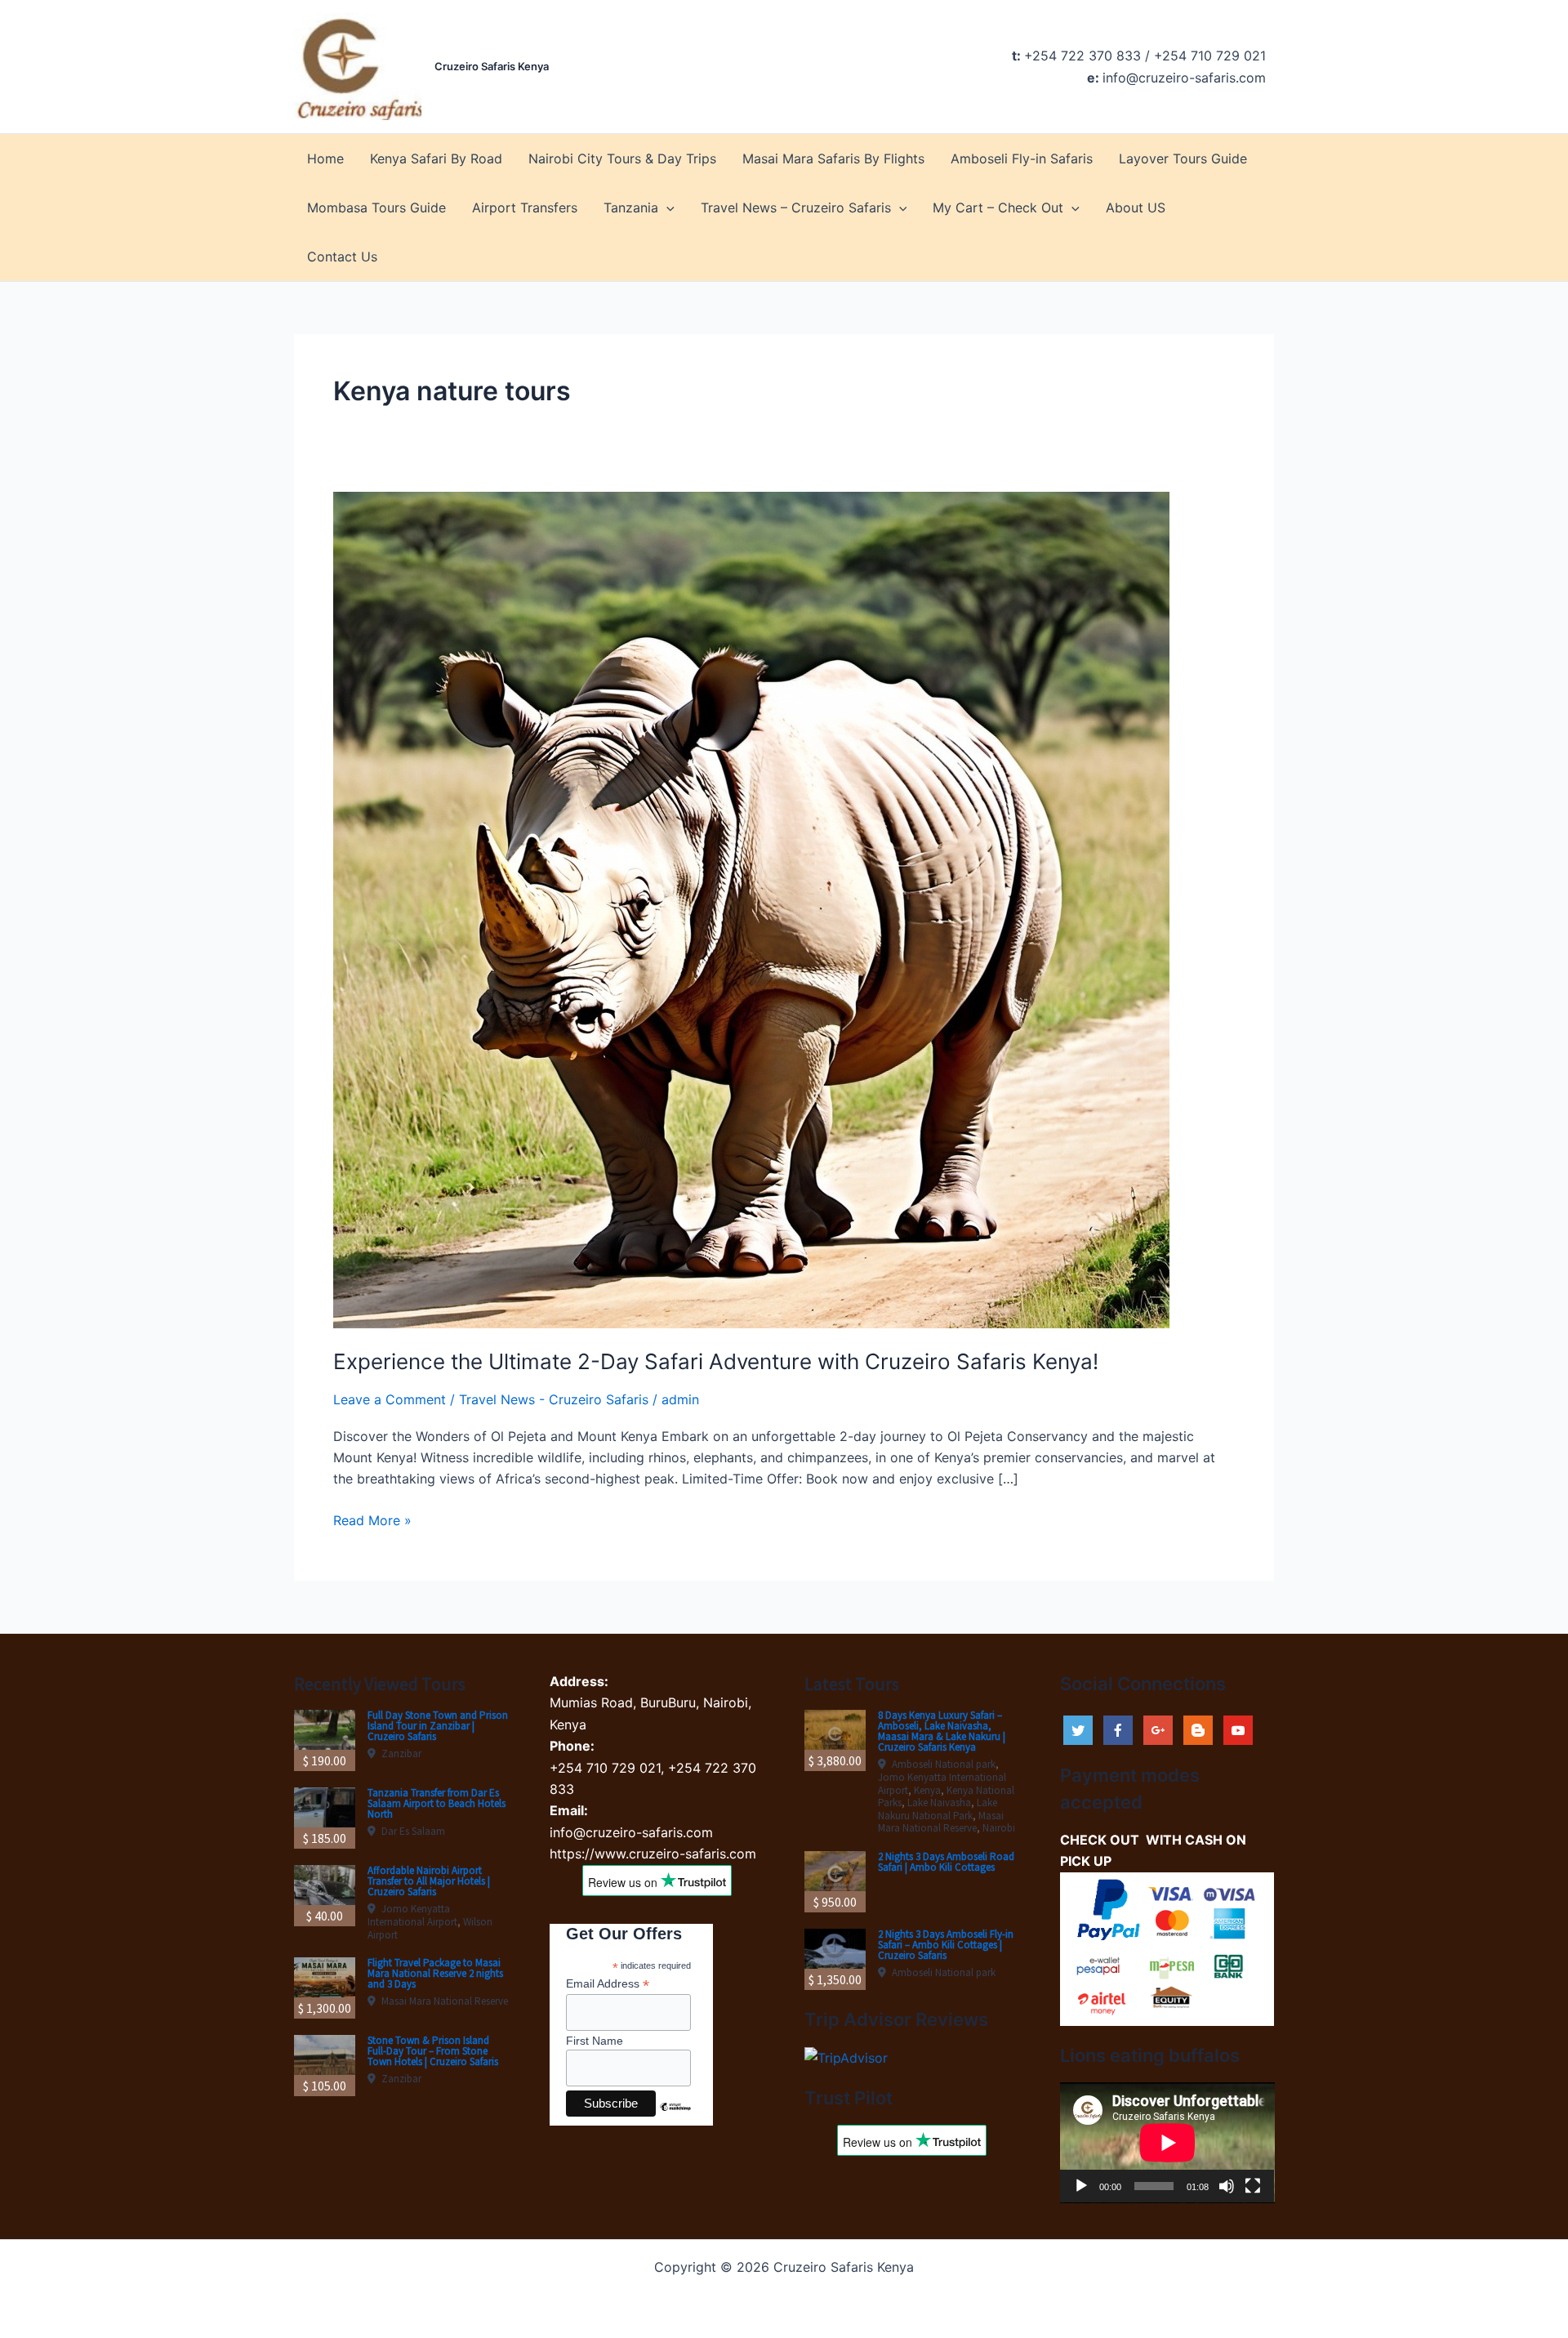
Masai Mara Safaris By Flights (833, 158)
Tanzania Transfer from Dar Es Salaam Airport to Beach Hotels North (437, 1803)
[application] (1167, 2143)
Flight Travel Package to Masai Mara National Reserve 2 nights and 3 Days (435, 1973)
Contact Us (342, 257)
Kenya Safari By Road (436, 158)
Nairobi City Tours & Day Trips (622, 158)
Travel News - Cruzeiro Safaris (554, 1399)
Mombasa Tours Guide (376, 207)
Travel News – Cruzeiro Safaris (796, 207)
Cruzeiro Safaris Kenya (492, 66)
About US (1136, 207)
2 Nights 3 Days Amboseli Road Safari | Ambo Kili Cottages (946, 1862)
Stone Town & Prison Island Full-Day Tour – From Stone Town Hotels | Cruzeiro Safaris (433, 2051)
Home (325, 158)
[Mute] (1227, 2186)
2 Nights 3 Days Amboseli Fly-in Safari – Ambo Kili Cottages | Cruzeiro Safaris (946, 1945)
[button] (666, 207)
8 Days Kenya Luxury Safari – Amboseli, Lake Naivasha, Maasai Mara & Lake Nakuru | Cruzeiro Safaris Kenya (942, 1731)
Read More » (372, 1521)
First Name (595, 2041)
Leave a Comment (390, 1399)
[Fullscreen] (1253, 2186)
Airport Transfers (525, 207)
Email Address (608, 1984)
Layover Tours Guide (1183, 158)
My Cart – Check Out (998, 207)
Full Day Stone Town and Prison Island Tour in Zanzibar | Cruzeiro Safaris (438, 1726)
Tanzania (631, 207)
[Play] (1081, 2186)
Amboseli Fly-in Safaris (1022, 158)
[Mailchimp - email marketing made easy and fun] (675, 2119)
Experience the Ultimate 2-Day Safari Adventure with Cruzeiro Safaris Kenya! (716, 1361)
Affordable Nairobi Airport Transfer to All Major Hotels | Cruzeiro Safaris (429, 1881)
